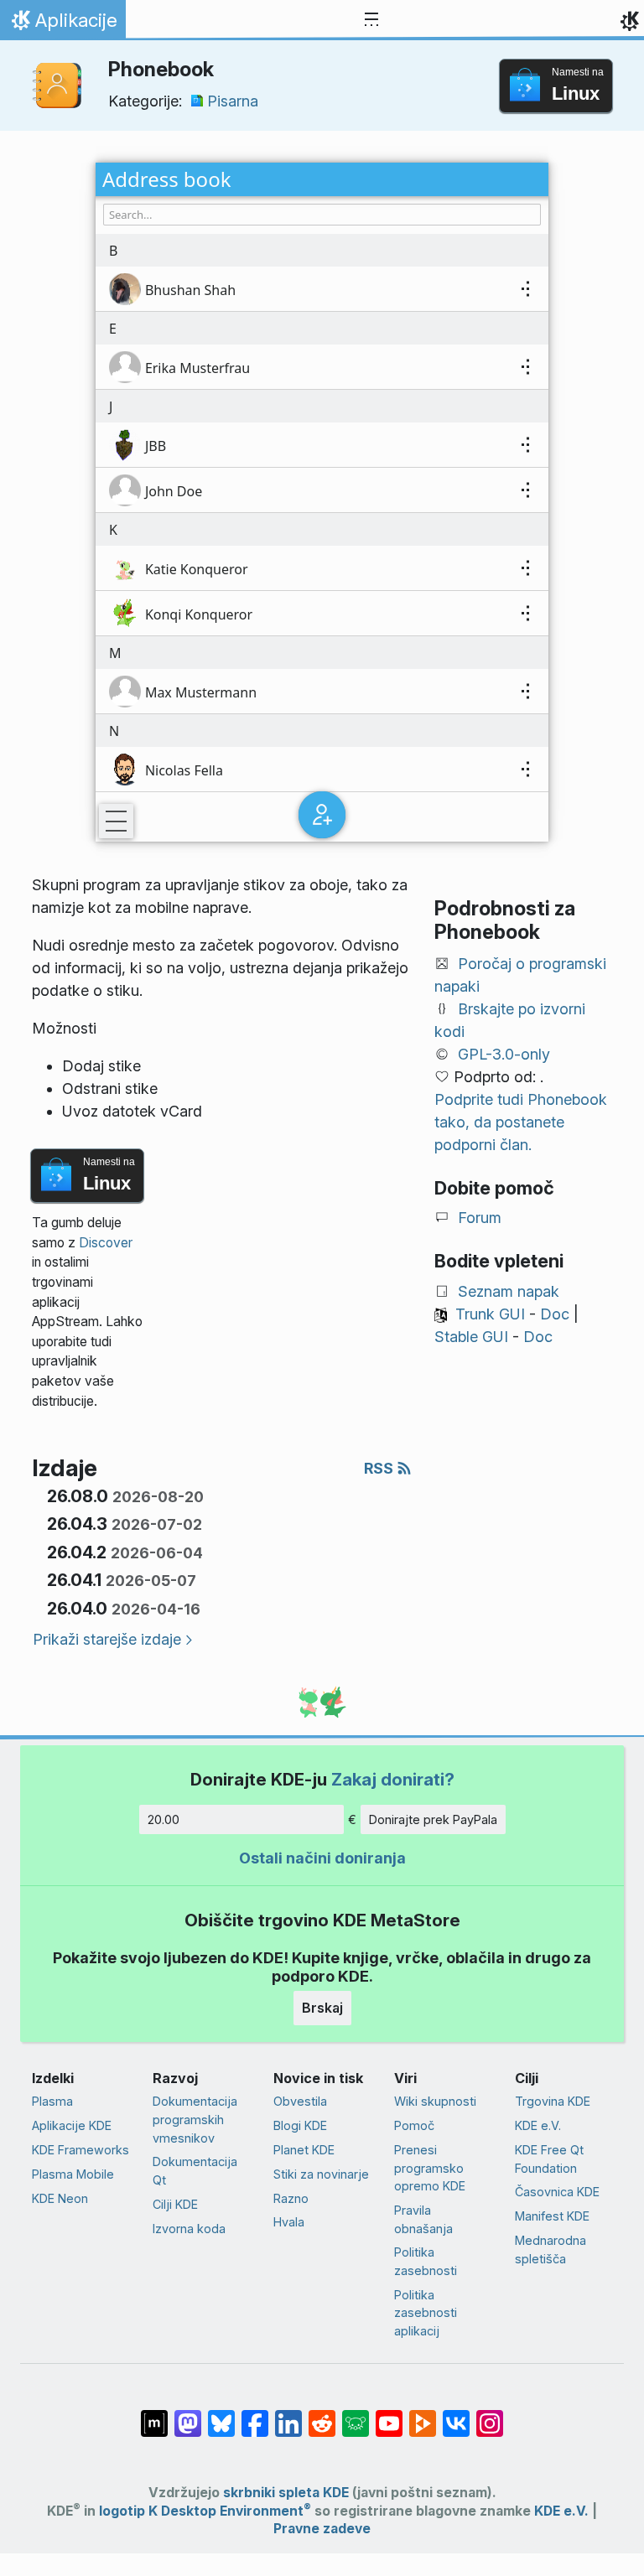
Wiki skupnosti (435, 2101)
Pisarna (233, 101)
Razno (291, 2198)
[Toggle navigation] (371, 20)
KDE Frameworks (80, 2150)
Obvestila (300, 2101)
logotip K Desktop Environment (205, 2511)
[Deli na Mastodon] (188, 2415)
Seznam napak (509, 1291)
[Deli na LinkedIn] (288, 2415)
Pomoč (414, 2125)
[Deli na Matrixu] (154, 2415)
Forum (480, 1218)
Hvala (289, 2222)
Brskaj (322, 2008)
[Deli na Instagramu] (490, 2415)
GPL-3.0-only (504, 1054)
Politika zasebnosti (426, 2261)
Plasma (52, 2101)
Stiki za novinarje (321, 2174)
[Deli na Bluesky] (221, 2415)
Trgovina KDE (553, 2101)
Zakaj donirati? (393, 1779)
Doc (555, 1314)
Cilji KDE (175, 2204)
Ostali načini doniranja (322, 1858)
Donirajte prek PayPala (433, 1819)
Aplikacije (62, 24)
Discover (106, 1243)
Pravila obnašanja (423, 2219)
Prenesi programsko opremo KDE (430, 2168)
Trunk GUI (490, 1314)
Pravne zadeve (322, 2529)
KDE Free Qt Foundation (549, 2159)
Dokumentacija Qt (195, 2171)
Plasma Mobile (73, 2174)
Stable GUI (471, 1337)
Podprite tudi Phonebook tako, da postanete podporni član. (521, 1122)
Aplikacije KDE (72, 2125)
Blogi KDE (300, 2125)
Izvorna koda (189, 2229)
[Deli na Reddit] (322, 2415)
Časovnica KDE (557, 2192)
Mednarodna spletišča (551, 2249)
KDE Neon (60, 2198)
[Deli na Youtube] (389, 2415)
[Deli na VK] (456, 2415)
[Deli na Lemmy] (356, 2415)
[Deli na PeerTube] (423, 2415)
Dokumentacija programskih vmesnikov (195, 2119)
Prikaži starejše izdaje (107, 1639)
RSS (380, 1468)
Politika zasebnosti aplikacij (426, 2313)
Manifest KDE (552, 2216)
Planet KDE (304, 2150)
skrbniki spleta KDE (286, 2493)
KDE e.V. (538, 2125)
